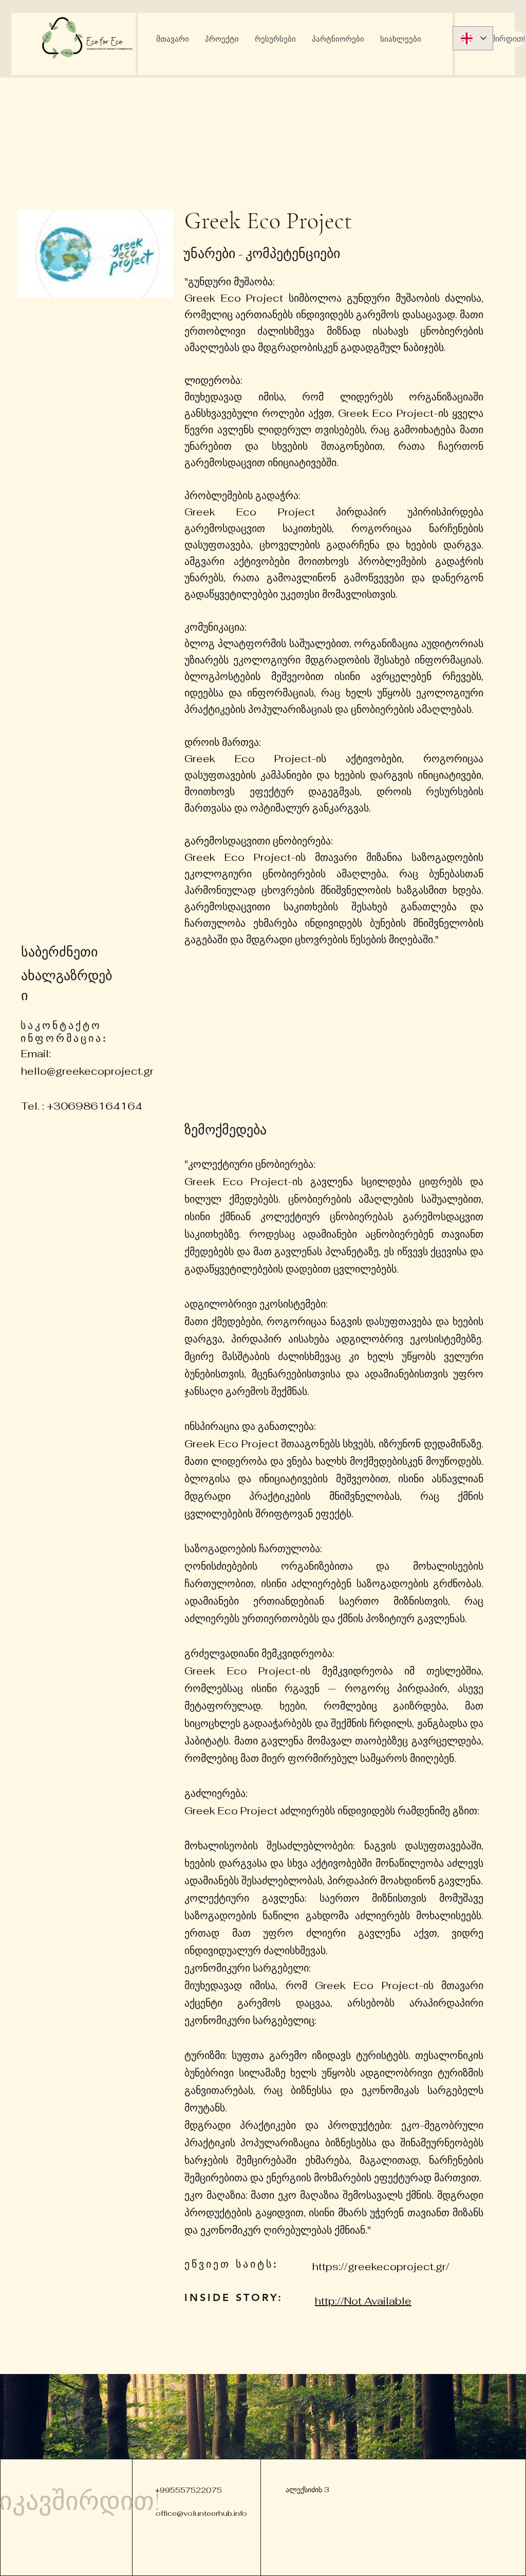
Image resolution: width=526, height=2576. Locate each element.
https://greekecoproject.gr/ (381, 2267)
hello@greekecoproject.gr (87, 1071)
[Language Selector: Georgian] (473, 38)
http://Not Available (363, 2301)
